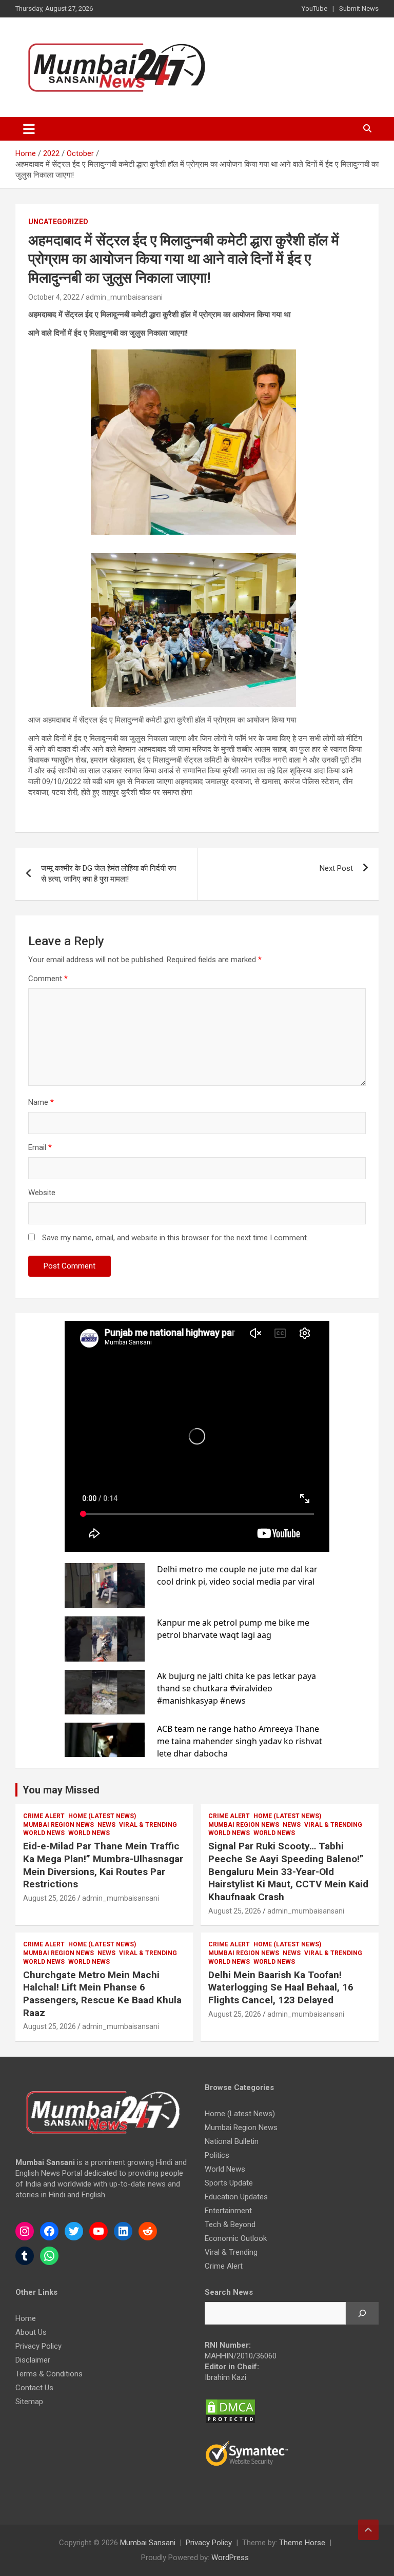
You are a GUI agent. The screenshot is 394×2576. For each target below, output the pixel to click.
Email (40, 1147)
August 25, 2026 (50, 1898)
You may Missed (61, 1790)
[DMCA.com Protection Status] (230, 2404)
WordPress (230, 2558)
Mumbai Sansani (148, 2543)
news (106, 1825)
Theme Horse (302, 2543)
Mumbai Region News (58, 1825)
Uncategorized (58, 222)
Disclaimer (33, 2360)
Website (42, 1193)
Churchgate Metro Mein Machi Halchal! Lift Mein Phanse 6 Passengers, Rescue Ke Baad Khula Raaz (102, 1994)
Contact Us (34, 2388)
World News (44, 1833)
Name (41, 1102)
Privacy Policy (38, 2346)
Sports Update (229, 2183)
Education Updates (236, 2197)
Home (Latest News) (102, 1816)
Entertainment (228, 2211)
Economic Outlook (236, 2238)
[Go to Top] (368, 2530)
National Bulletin (232, 2141)
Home (26, 2318)
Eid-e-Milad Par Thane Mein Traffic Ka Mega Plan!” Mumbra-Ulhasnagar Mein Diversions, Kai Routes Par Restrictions (103, 1865)
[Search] (362, 2313)
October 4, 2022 (54, 297)
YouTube (314, 8)
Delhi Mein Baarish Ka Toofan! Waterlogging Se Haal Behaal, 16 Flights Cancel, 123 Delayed (281, 1987)
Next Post (336, 868)
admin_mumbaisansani (124, 297)
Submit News (359, 8)
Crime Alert (44, 1816)
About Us (31, 2332)
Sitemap (29, 2402)
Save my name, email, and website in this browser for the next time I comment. (175, 1238)
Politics (217, 2155)
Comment (48, 979)
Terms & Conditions (49, 2374)
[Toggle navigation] (29, 129)
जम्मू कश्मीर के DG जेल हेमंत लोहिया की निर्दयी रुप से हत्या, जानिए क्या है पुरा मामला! (109, 874)
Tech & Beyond (230, 2224)
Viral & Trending (148, 1825)
